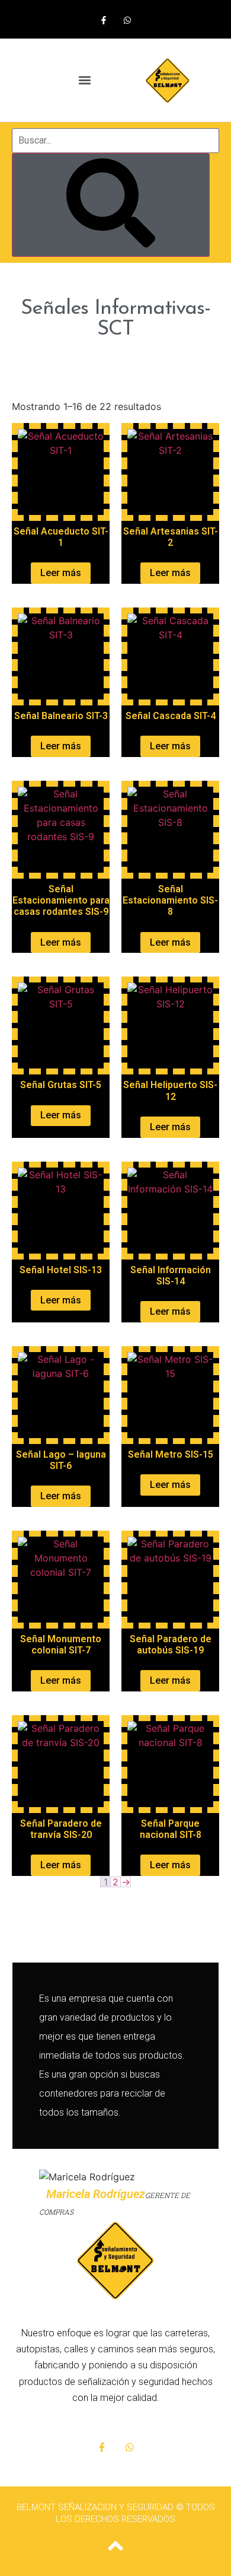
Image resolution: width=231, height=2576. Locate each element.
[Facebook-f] (104, 20)
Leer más (61, 573)
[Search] (111, 205)
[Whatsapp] (127, 20)
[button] (84, 80)
